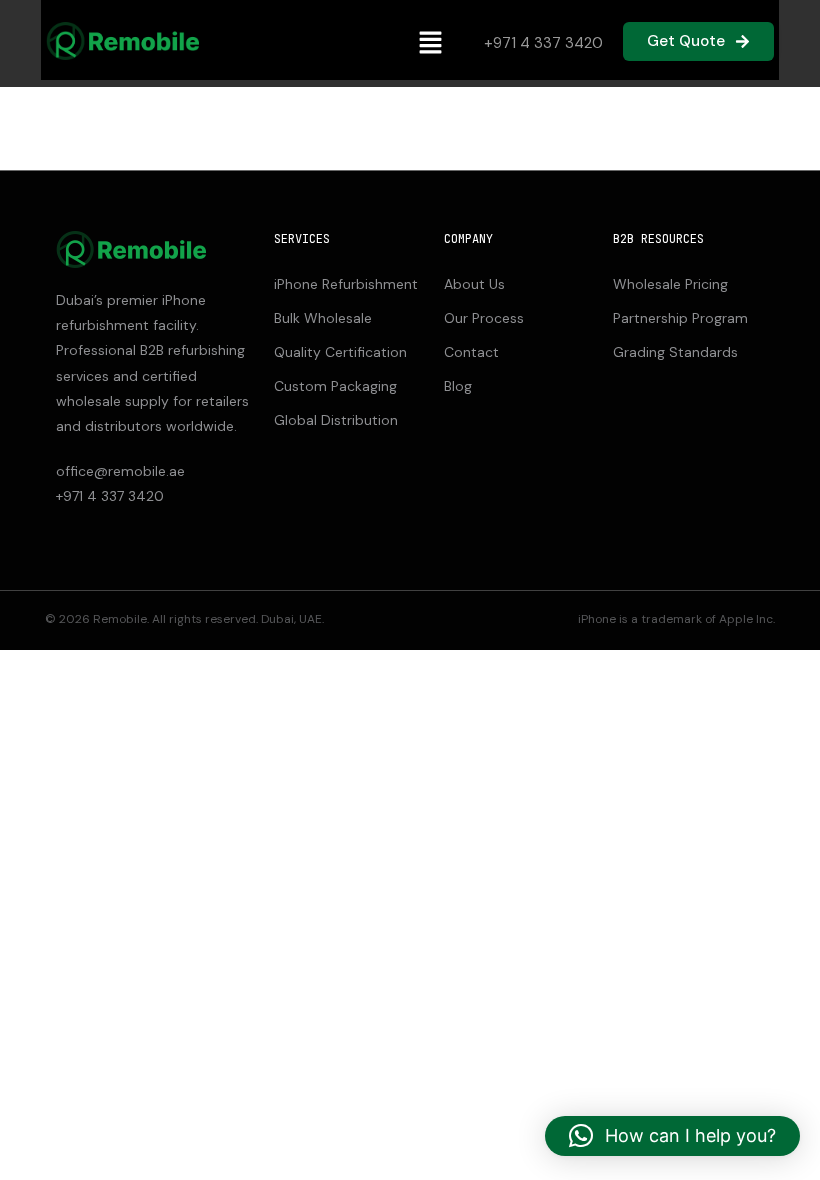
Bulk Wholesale (323, 318)
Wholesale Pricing (670, 284)
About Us (474, 284)
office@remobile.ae (120, 471)
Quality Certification (340, 352)
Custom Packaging (335, 386)
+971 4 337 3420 (543, 43)
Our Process (484, 318)
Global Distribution (336, 420)
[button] (430, 43)
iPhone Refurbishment (346, 284)
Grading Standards (675, 352)
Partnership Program (680, 318)
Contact (471, 352)
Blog (458, 386)
